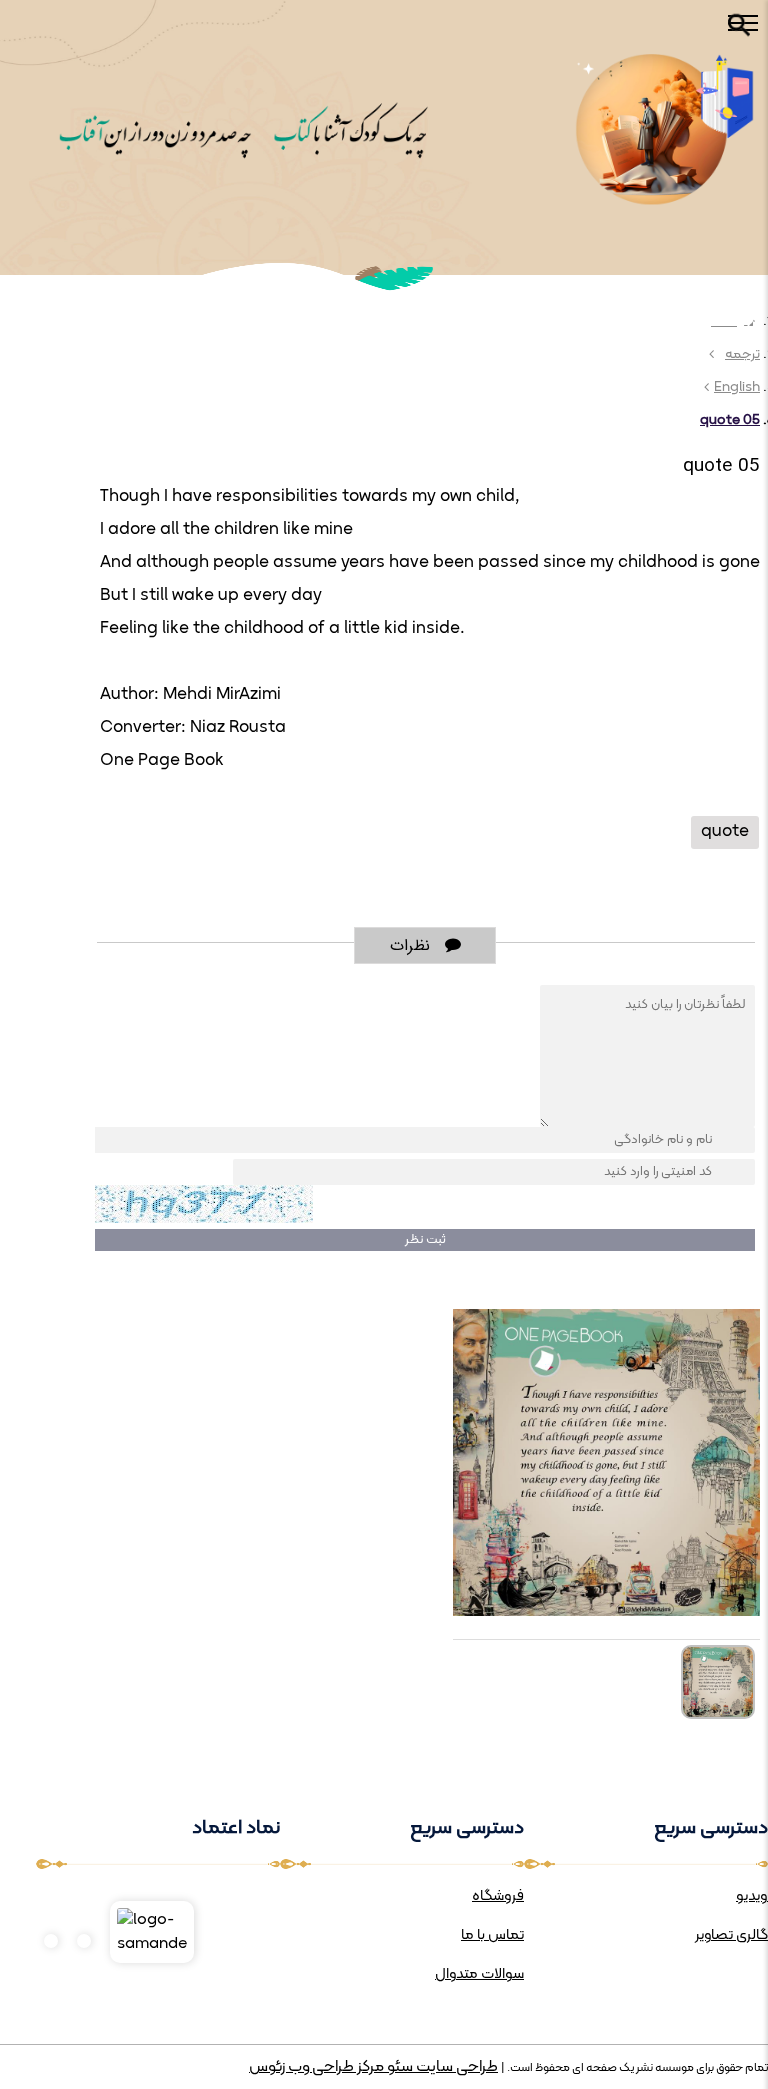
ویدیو (752, 1896)
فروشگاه (498, 1896)
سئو (398, 2067)
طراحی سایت (455, 2067)
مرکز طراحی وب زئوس (316, 2067)
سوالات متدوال (479, 1974)
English (737, 387)
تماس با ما (492, 1935)
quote (725, 832)
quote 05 (730, 420)
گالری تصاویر (731, 1935)
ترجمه (742, 354)
